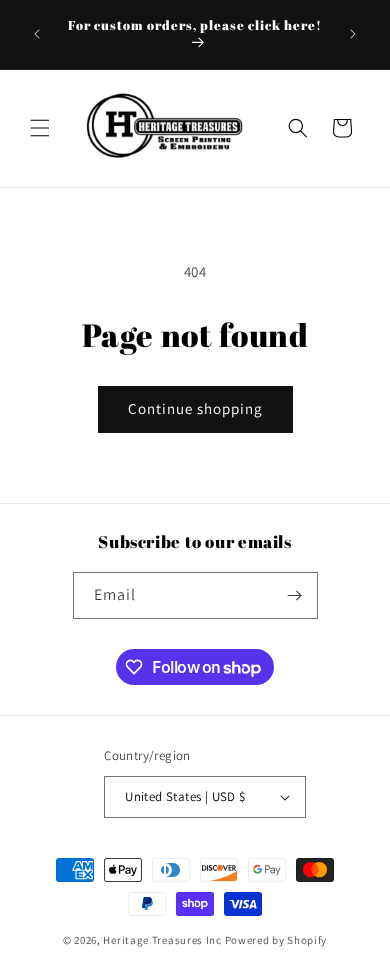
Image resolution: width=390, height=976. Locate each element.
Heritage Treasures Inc (162, 940)
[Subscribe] (295, 595)
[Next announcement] (353, 34)
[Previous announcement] (37, 34)
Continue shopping (195, 408)
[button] (40, 128)
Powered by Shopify (276, 940)
